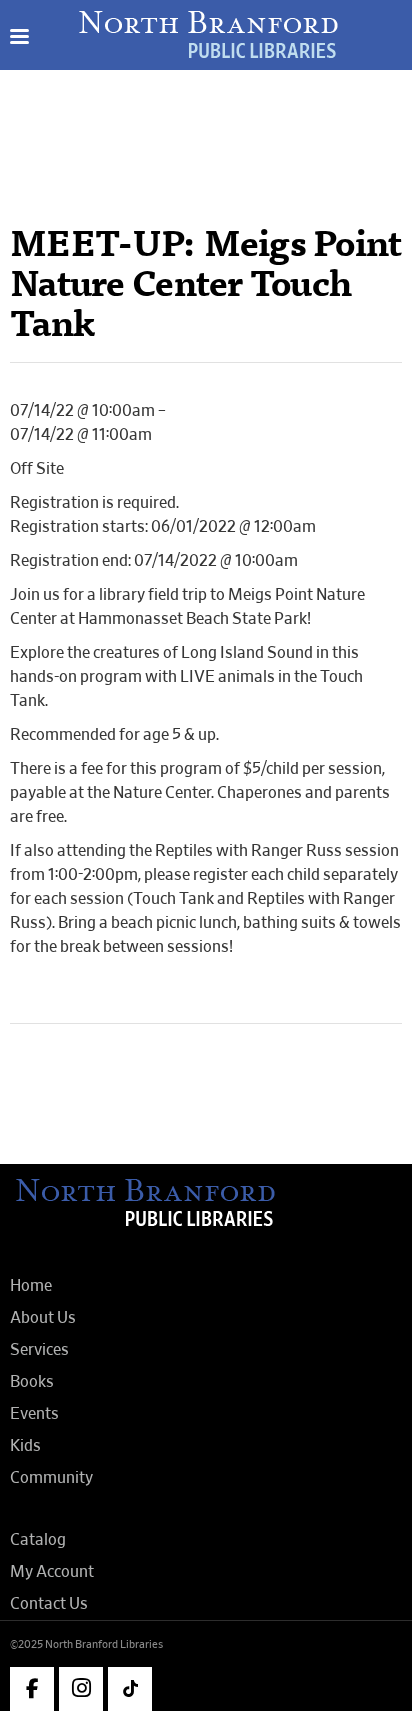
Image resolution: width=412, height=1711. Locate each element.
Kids (25, 1446)
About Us (43, 1318)
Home (31, 1286)
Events (34, 1414)
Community (51, 1478)
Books (32, 1382)
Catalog (38, 1540)
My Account (52, 1572)
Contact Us (49, 1604)
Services (39, 1350)
